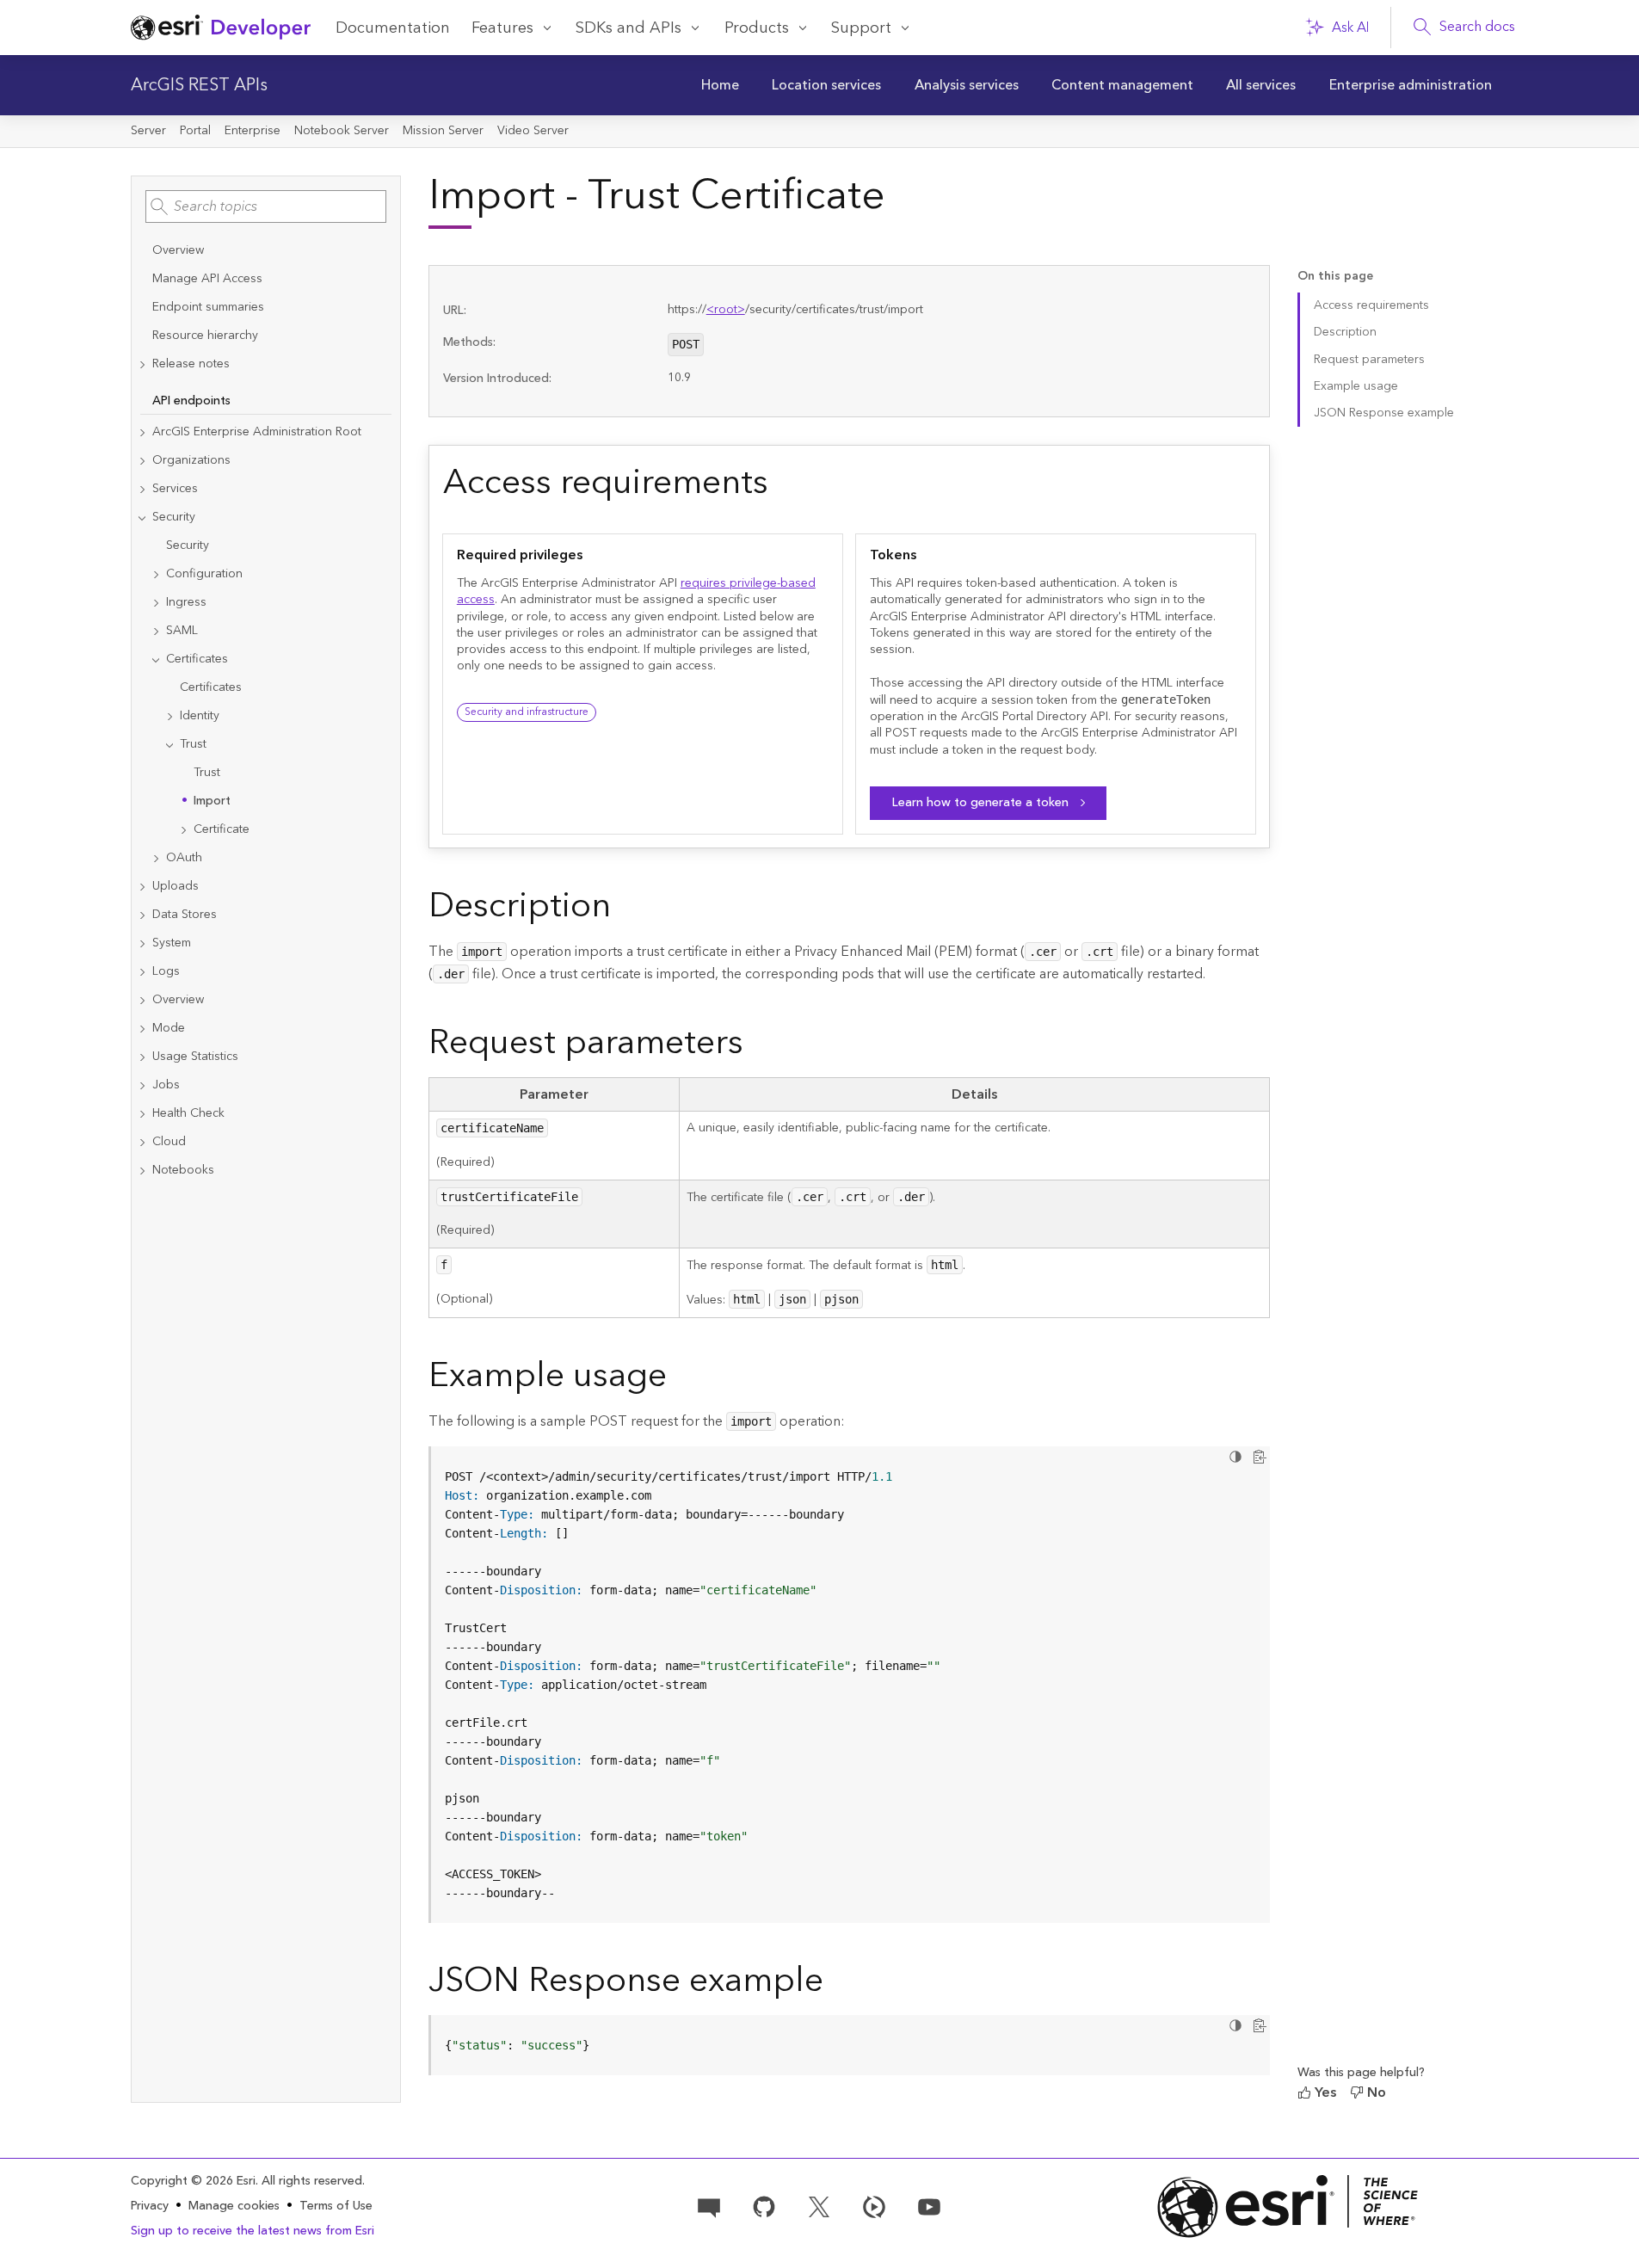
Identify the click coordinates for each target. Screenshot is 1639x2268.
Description (1345, 332)
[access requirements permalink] (782, 486)
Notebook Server (342, 131)
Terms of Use (336, 2206)
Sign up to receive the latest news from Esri (253, 2231)
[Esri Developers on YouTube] (929, 2205)
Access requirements (1371, 305)
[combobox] (266, 206)
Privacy (150, 2206)
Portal (195, 131)
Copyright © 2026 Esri (193, 2181)
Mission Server (443, 131)
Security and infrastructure (527, 712)
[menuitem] (720, 85)
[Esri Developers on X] (819, 2205)
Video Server (533, 131)
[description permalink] (625, 909)
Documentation (393, 28)
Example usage (1356, 386)
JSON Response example (1384, 413)
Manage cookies (234, 2206)
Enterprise (253, 131)
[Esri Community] (709, 2205)
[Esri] (1288, 2206)
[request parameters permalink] (757, 1046)
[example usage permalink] (681, 1379)
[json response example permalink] (837, 1984)
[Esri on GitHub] (764, 2205)
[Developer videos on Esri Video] (874, 2205)
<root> (726, 310)
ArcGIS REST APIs (199, 85)
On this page (1335, 277)
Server (148, 131)
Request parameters (1369, 360)
